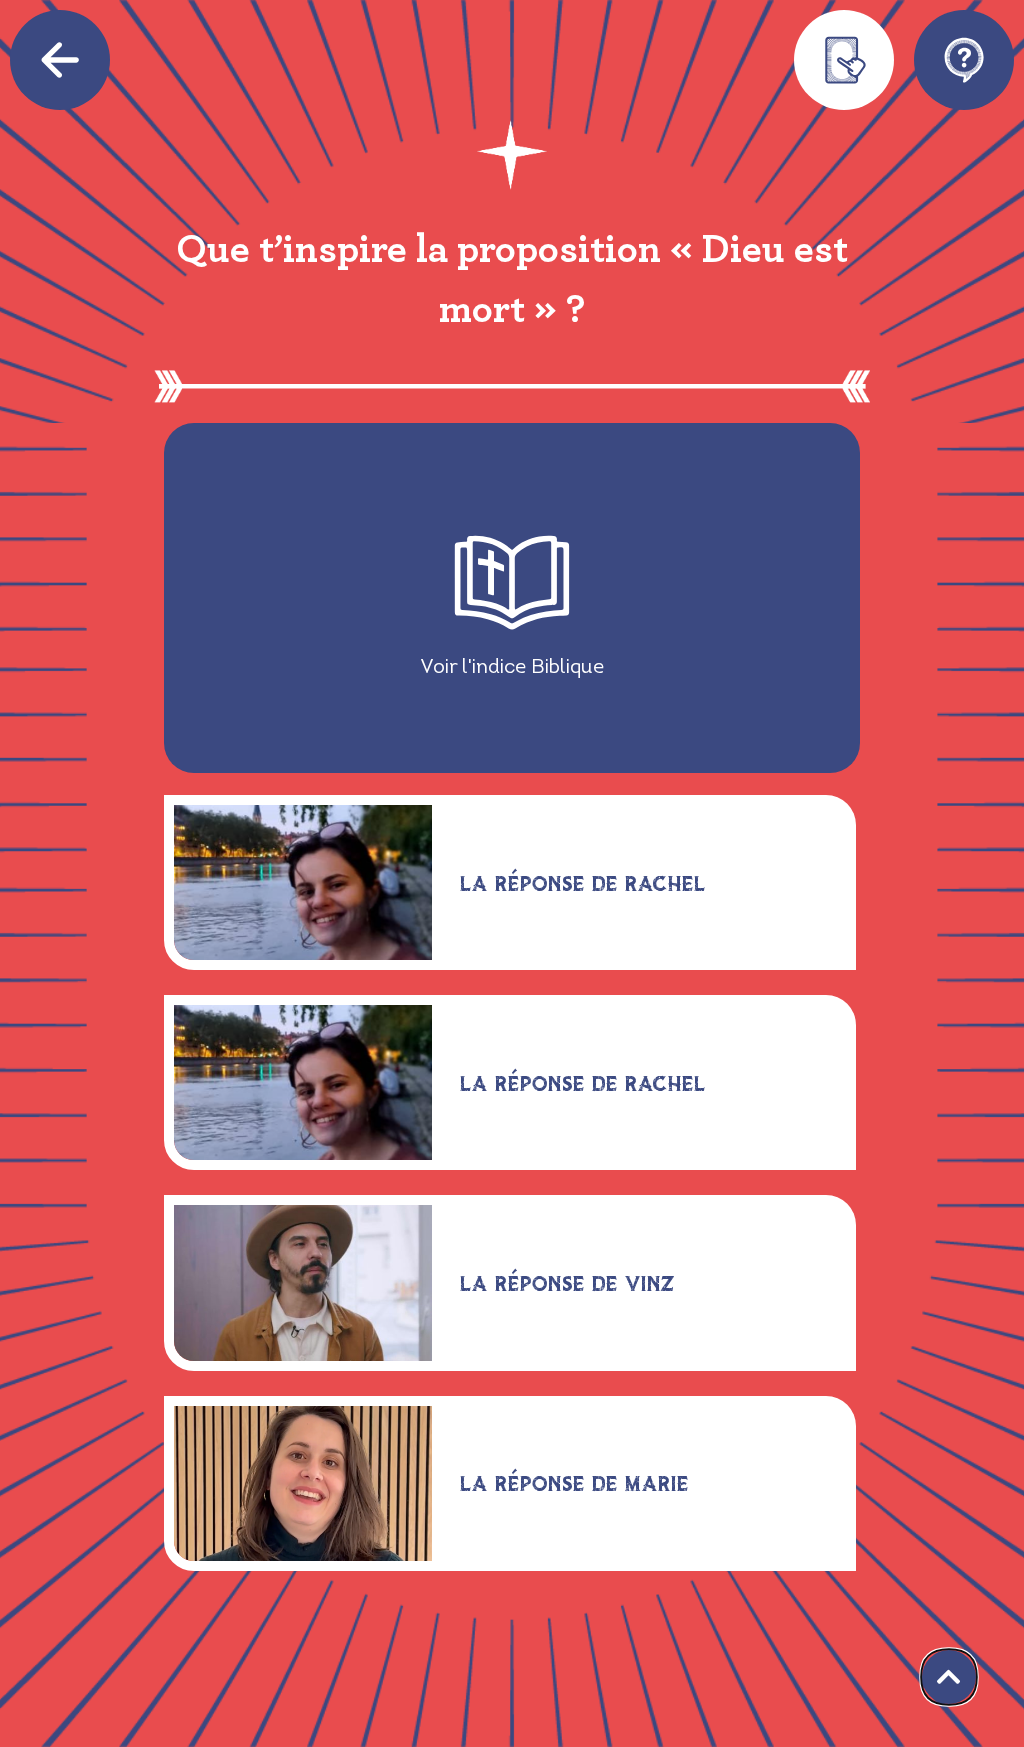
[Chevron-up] (949, 1677)
